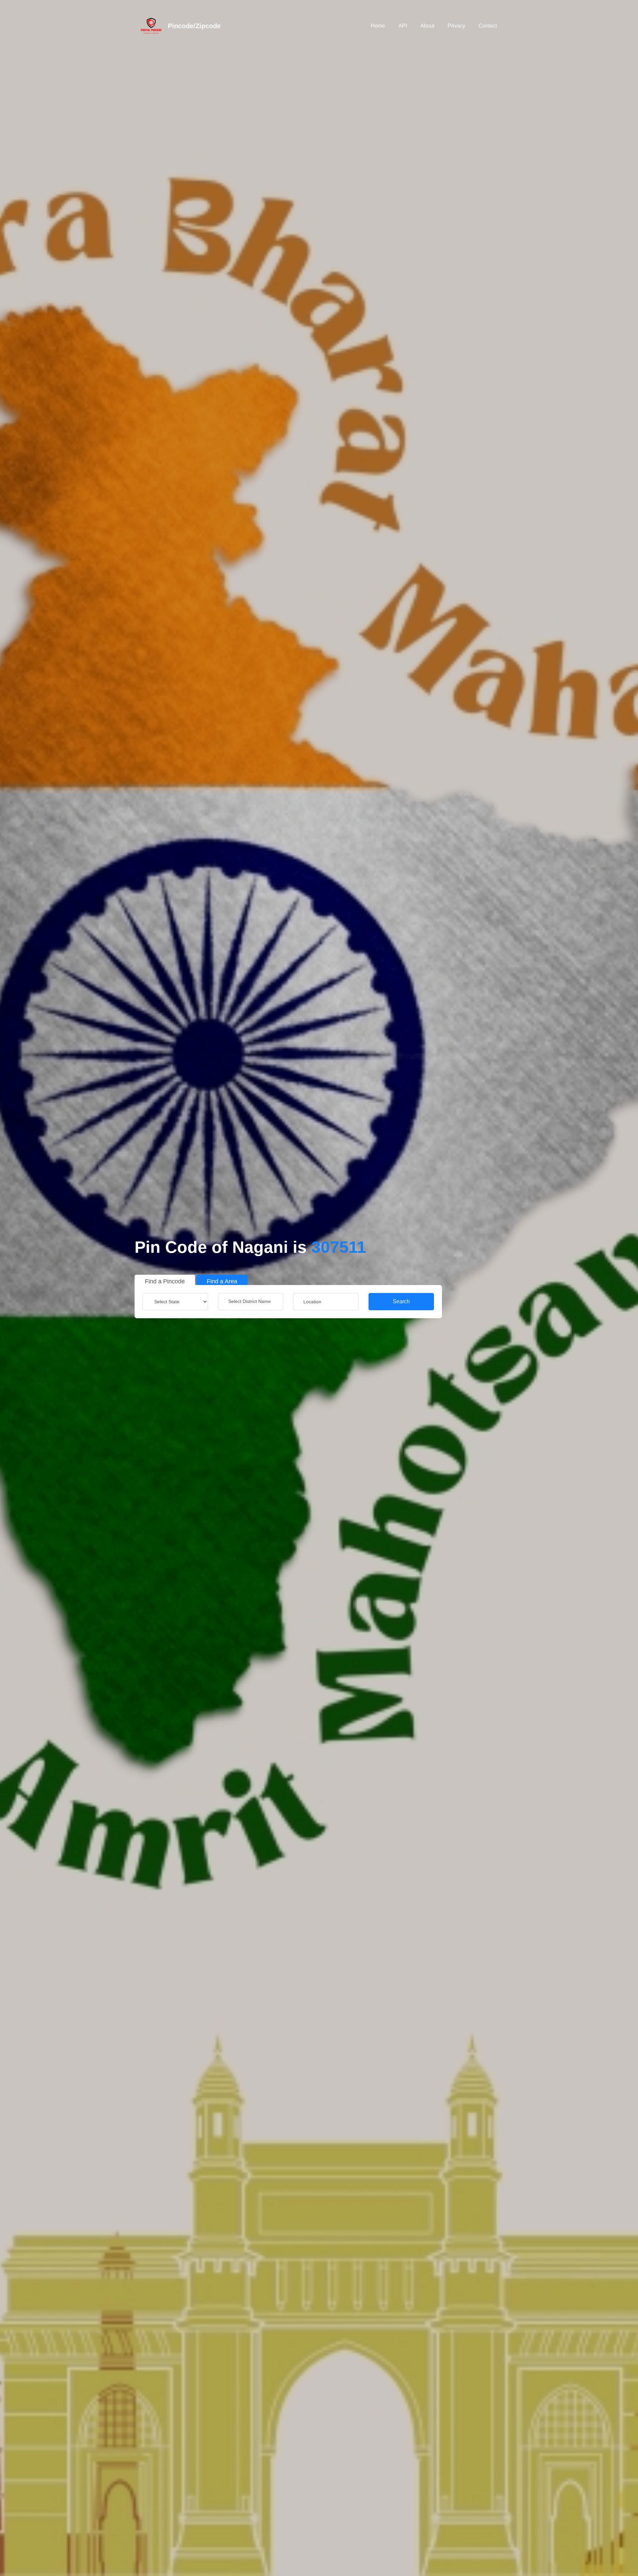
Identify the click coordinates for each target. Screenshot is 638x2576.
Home (378, 26)
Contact (488, 26)
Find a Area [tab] (222, 1281)
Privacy (456, 26)
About (427, 26)
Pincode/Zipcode (194, 26)
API (403, 26)
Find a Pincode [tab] (165, 1281)
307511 (339, 1247)
